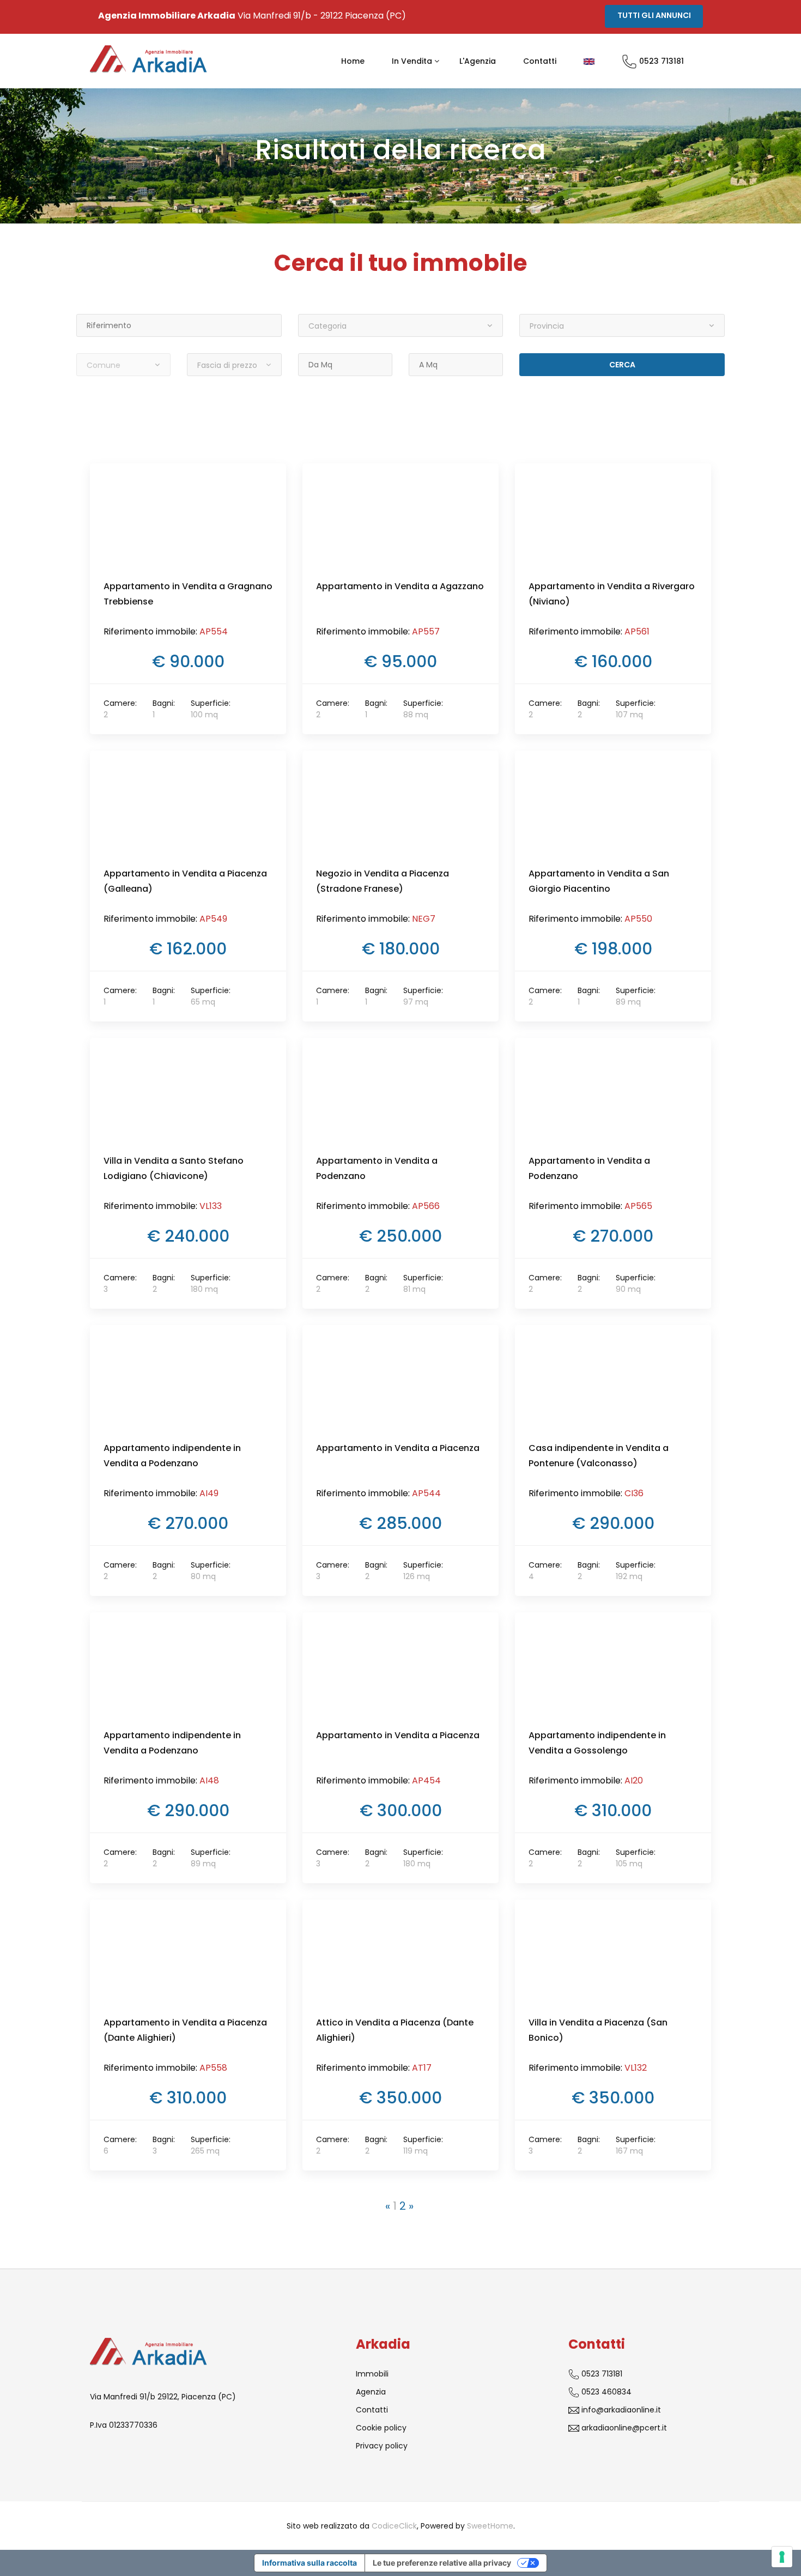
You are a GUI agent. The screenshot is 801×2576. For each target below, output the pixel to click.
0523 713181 (660, 61)
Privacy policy (382, 2446)
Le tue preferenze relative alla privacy (442, 2563)
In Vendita (412, 61)
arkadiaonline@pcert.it (623, 2428)
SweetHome (490, 2526)
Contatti (540, 61)
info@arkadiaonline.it (620, 2410)
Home (353, 61)
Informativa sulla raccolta (310, 2563)
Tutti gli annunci (654, 15)
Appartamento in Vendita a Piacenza (398, 1448)
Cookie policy (381, 2428)
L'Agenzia (478, 61)
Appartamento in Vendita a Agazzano (400, 586)
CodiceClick (394, 2526)
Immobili (372, 2374)
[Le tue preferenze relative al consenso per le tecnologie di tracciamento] (782, 2557)
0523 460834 (605, 2392)
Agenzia (371, 2392)
